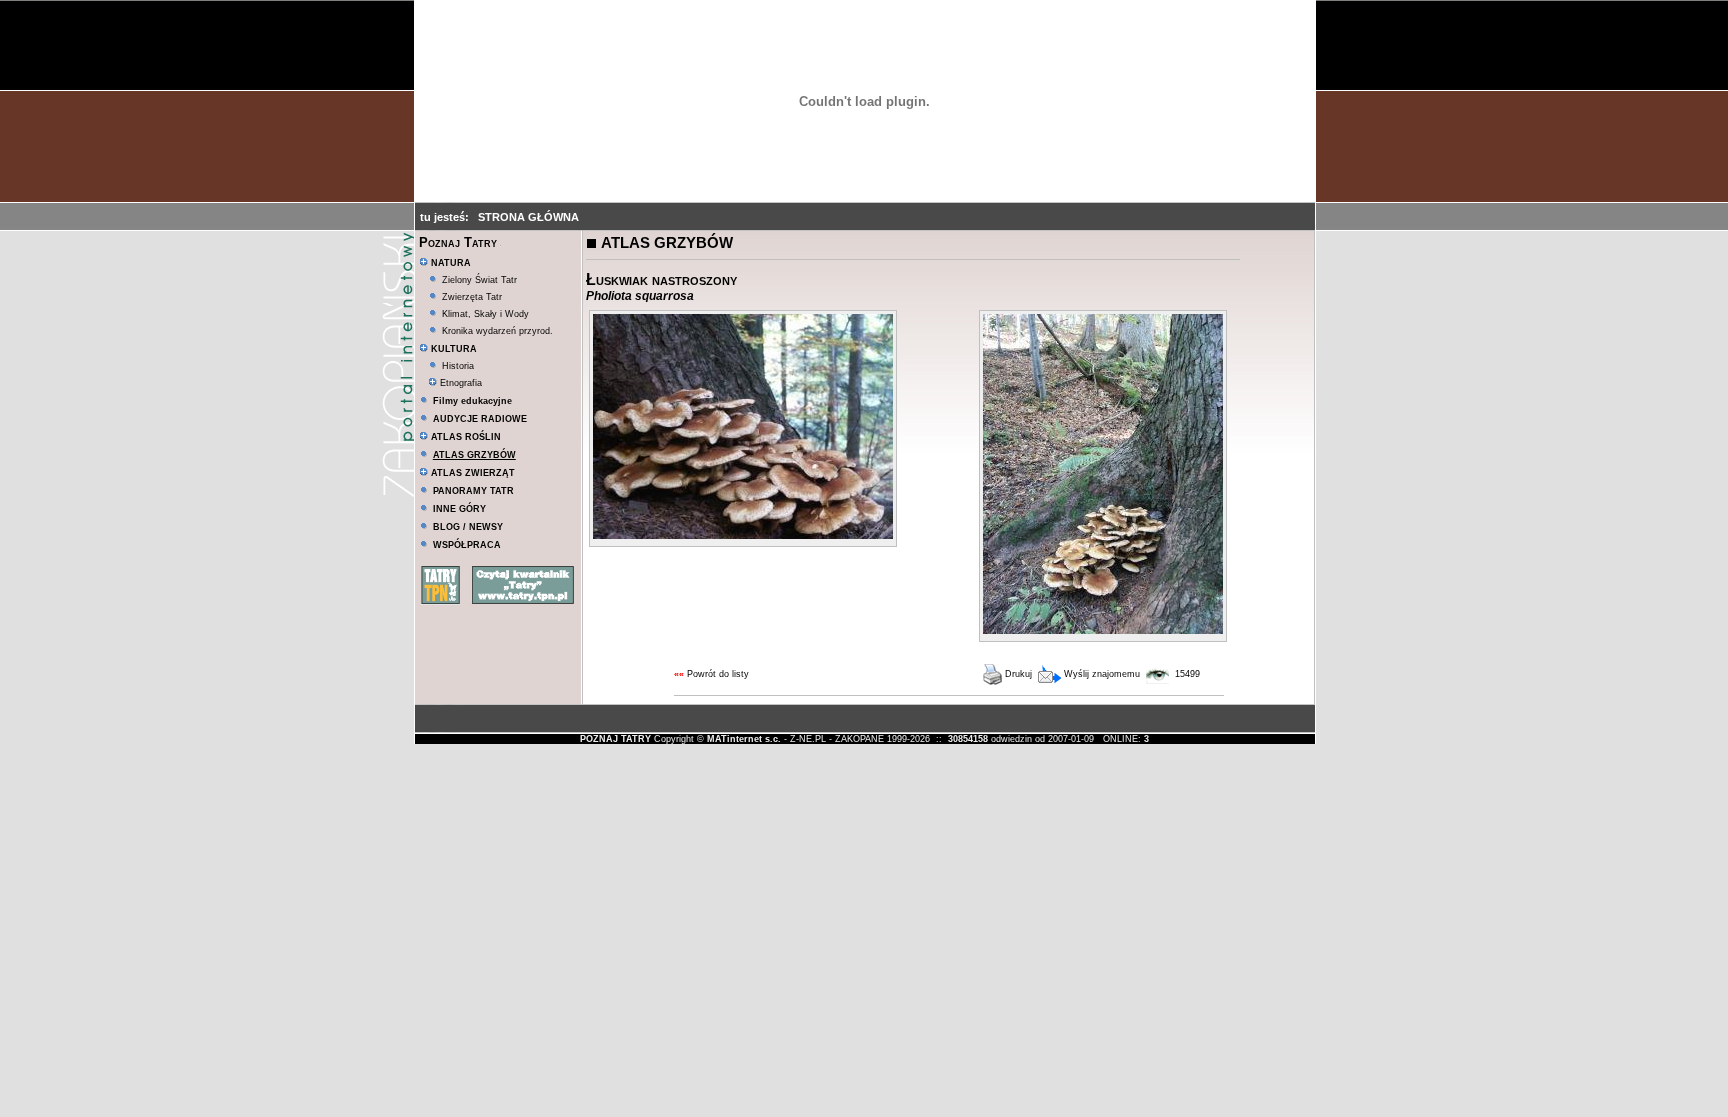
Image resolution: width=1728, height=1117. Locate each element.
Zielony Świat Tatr (479, 280)
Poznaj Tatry (458, 242)
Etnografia (459, 383)
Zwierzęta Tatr (472, 297)
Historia (458, 366)
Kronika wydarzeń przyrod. (497, 331)
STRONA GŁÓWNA (528, 217)
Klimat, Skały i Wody (485, 314)
